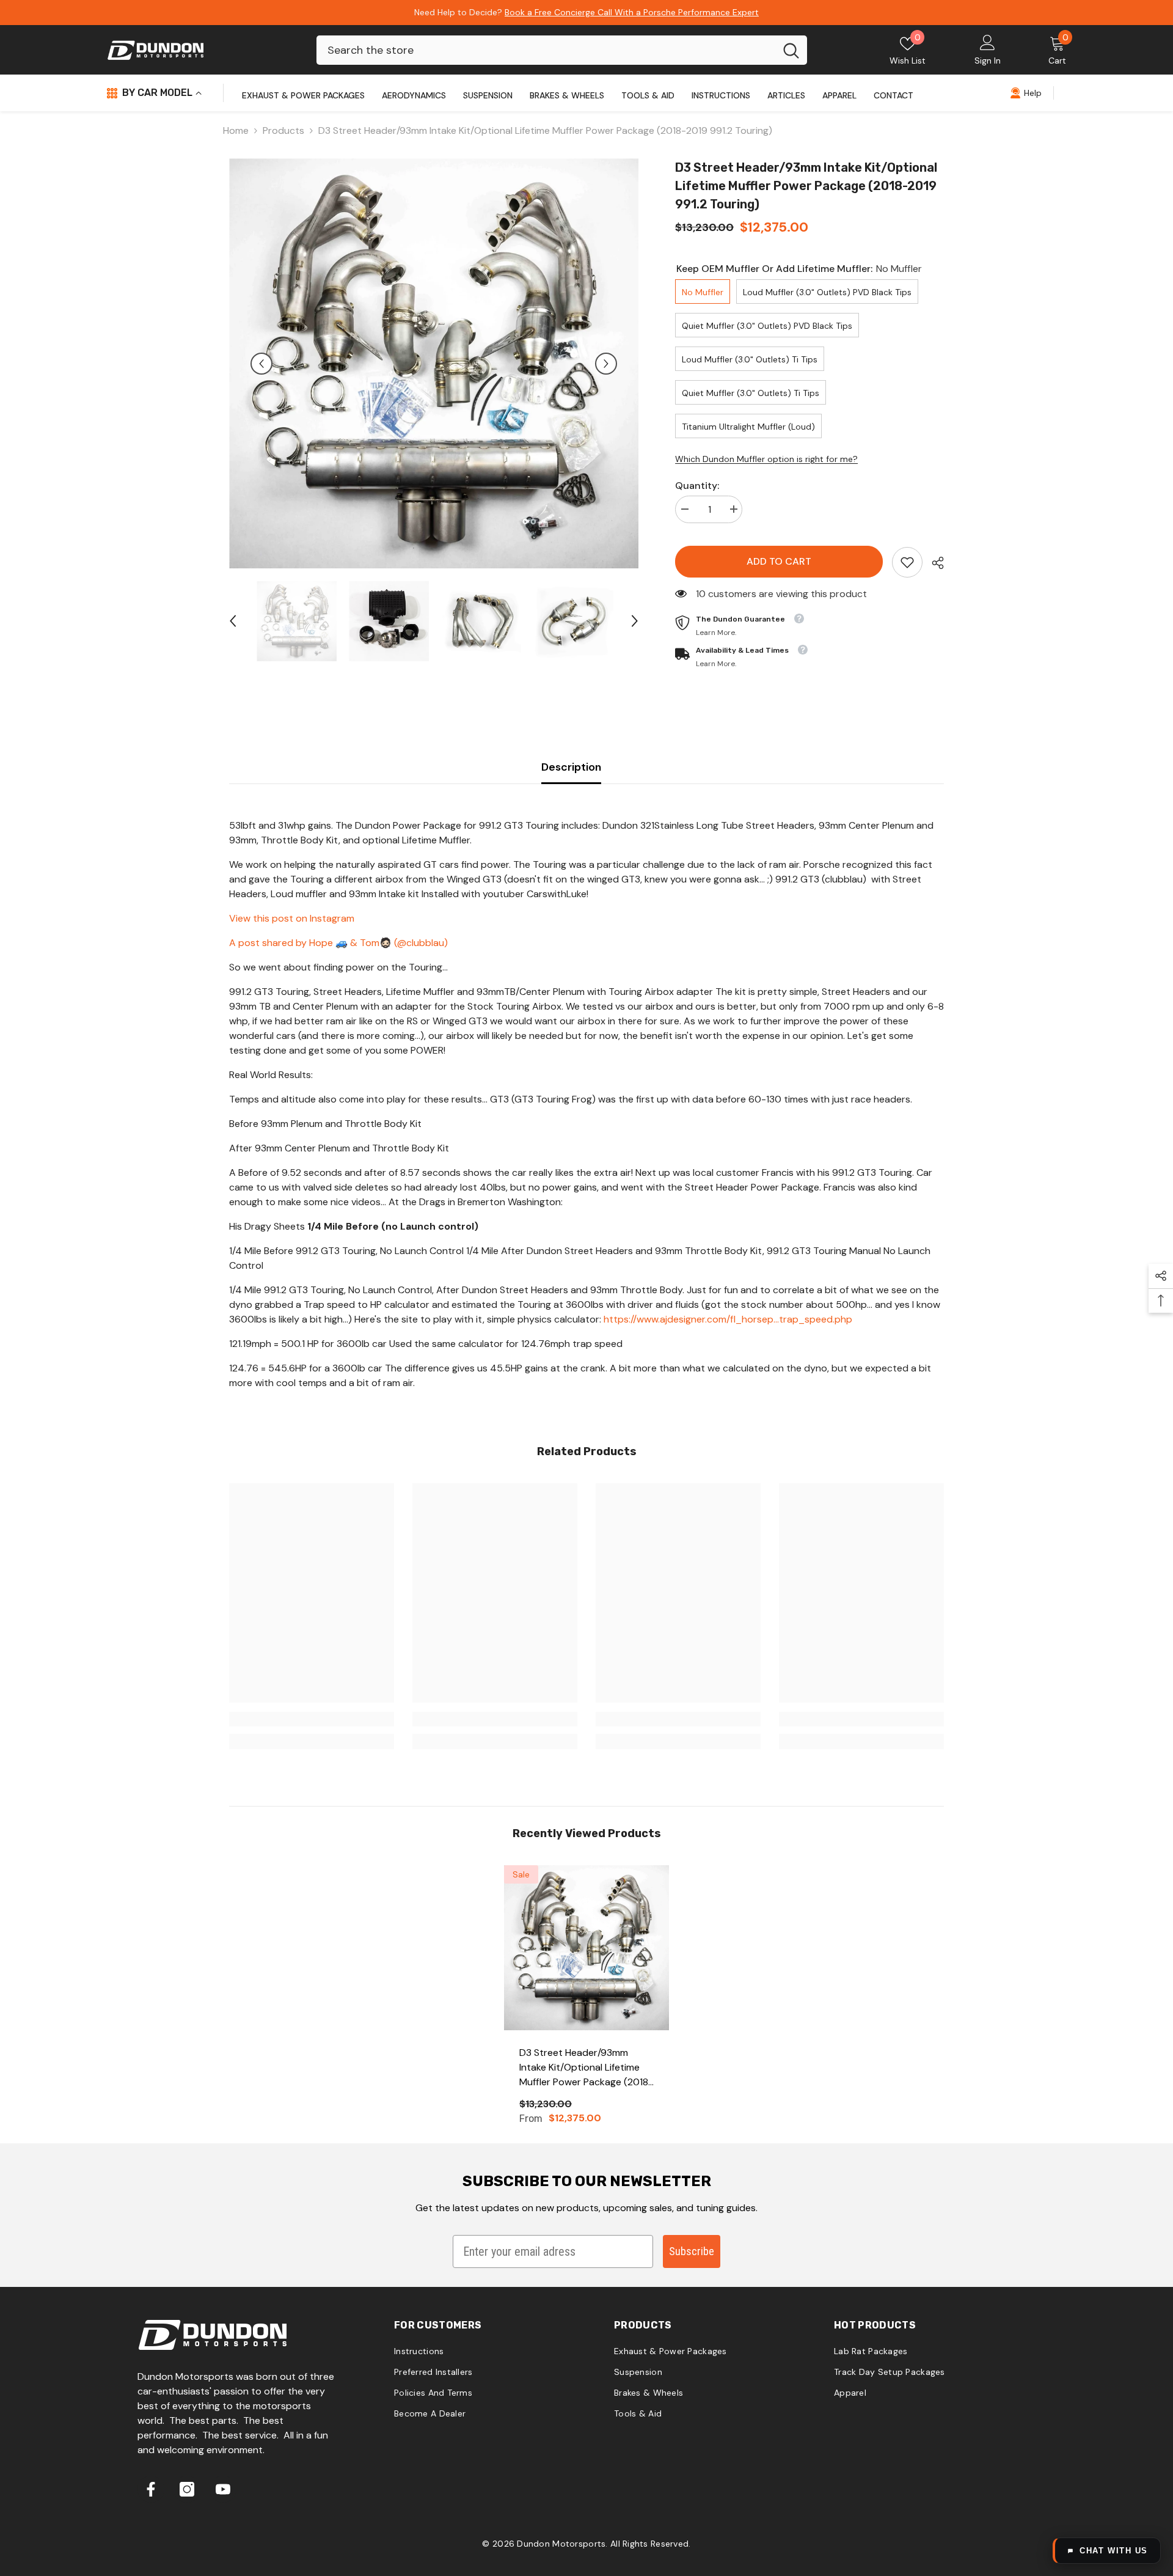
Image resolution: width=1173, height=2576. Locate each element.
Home (236, 130)
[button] (261, 364)
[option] (434, 363)
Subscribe (692, 2251)
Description (571, 767)
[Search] (562, 50)
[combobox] (546, 50)
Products (283, 130)
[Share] (933, 563)
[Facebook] (151, 2489)
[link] (907, 562)
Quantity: (697, 486)
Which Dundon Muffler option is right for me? (766, 459)
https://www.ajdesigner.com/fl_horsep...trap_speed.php (728, 1319)
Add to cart (779, 561)
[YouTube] (223, 2489)
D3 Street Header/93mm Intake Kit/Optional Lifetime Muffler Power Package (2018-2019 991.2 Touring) (586, 2068)
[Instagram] (187, 2489)
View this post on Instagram (292, 918)
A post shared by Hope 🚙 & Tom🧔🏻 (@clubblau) (338, 943)
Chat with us (1114, 2551)
